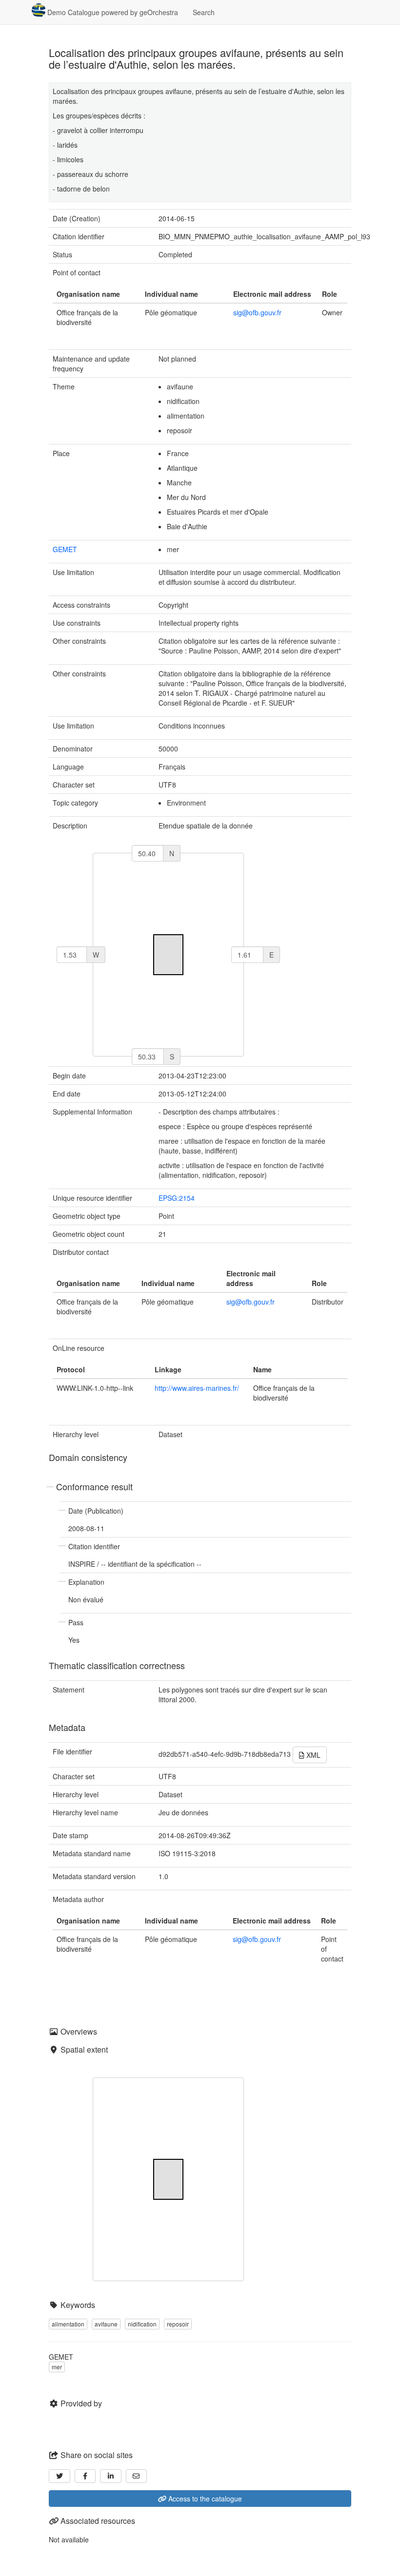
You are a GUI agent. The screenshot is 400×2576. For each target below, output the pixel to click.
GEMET (65, 549)
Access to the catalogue (204, 2499)
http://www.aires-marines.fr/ (197, 1388)
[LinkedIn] (111, 2476)
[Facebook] (85, 2476)
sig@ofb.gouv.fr (257, 312)
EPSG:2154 (177, 1198)
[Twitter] (60, 2476)
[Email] (137, 2476)
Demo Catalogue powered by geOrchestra (112, 12)
